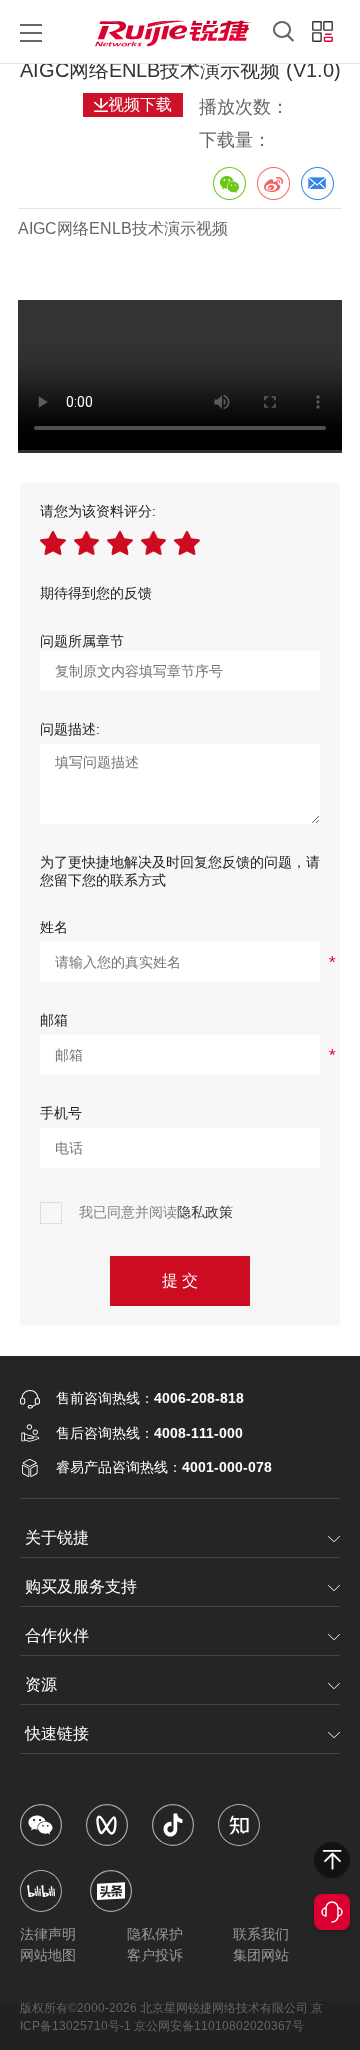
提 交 (180, 1280)
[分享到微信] (229, 183)
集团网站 (261, 1955)
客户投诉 (155, 1955)
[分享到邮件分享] (317, 183)
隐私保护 (155, 1934)
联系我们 (261, 1934)
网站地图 (48, 1955)
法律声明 (48, 1934)
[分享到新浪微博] (273, 183)
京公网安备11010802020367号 (219, 2026)
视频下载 (140, 104)
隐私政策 (205, 1212)
